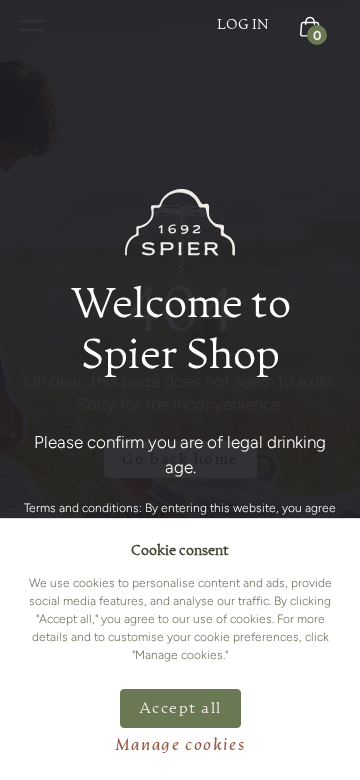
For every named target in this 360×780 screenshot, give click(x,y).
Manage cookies (180, 746)
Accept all (180, 708)
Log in (243, 25)
